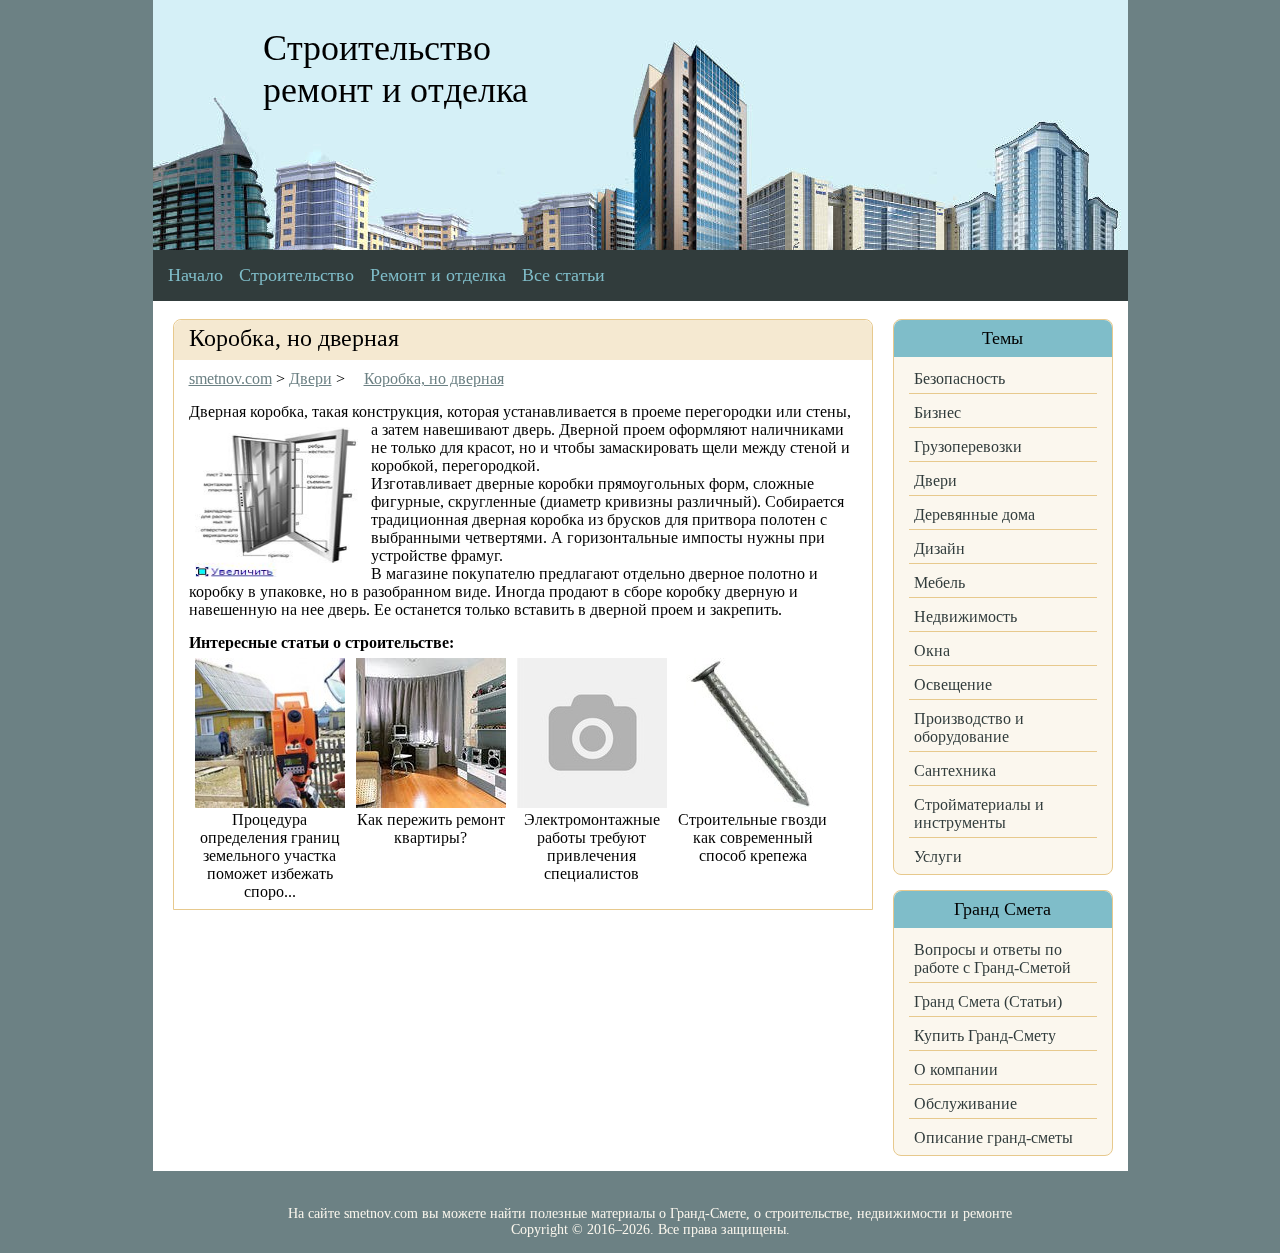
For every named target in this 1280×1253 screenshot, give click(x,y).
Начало (195, 275)
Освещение (953, 684)
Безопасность (959, 378)
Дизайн (939, 548)
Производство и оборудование (969, 727)
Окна (932, 650)
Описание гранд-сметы (993, 1137)
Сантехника (955, 770)
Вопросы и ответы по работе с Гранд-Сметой (992, 958)
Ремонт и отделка (438, 275)
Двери (935, 480)
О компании (956, 1069)
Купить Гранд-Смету (985, 1035)
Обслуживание (965, 1103)
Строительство (296, 275)
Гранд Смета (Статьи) (988, 1001)
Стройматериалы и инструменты (979, 813)
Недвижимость (965, 616)
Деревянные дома (974, 514)
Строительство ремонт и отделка (395, 69)
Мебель (939, 582)
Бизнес (937, 412)
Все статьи (563, 275)
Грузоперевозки (968, 446)
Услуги (938, 856)
